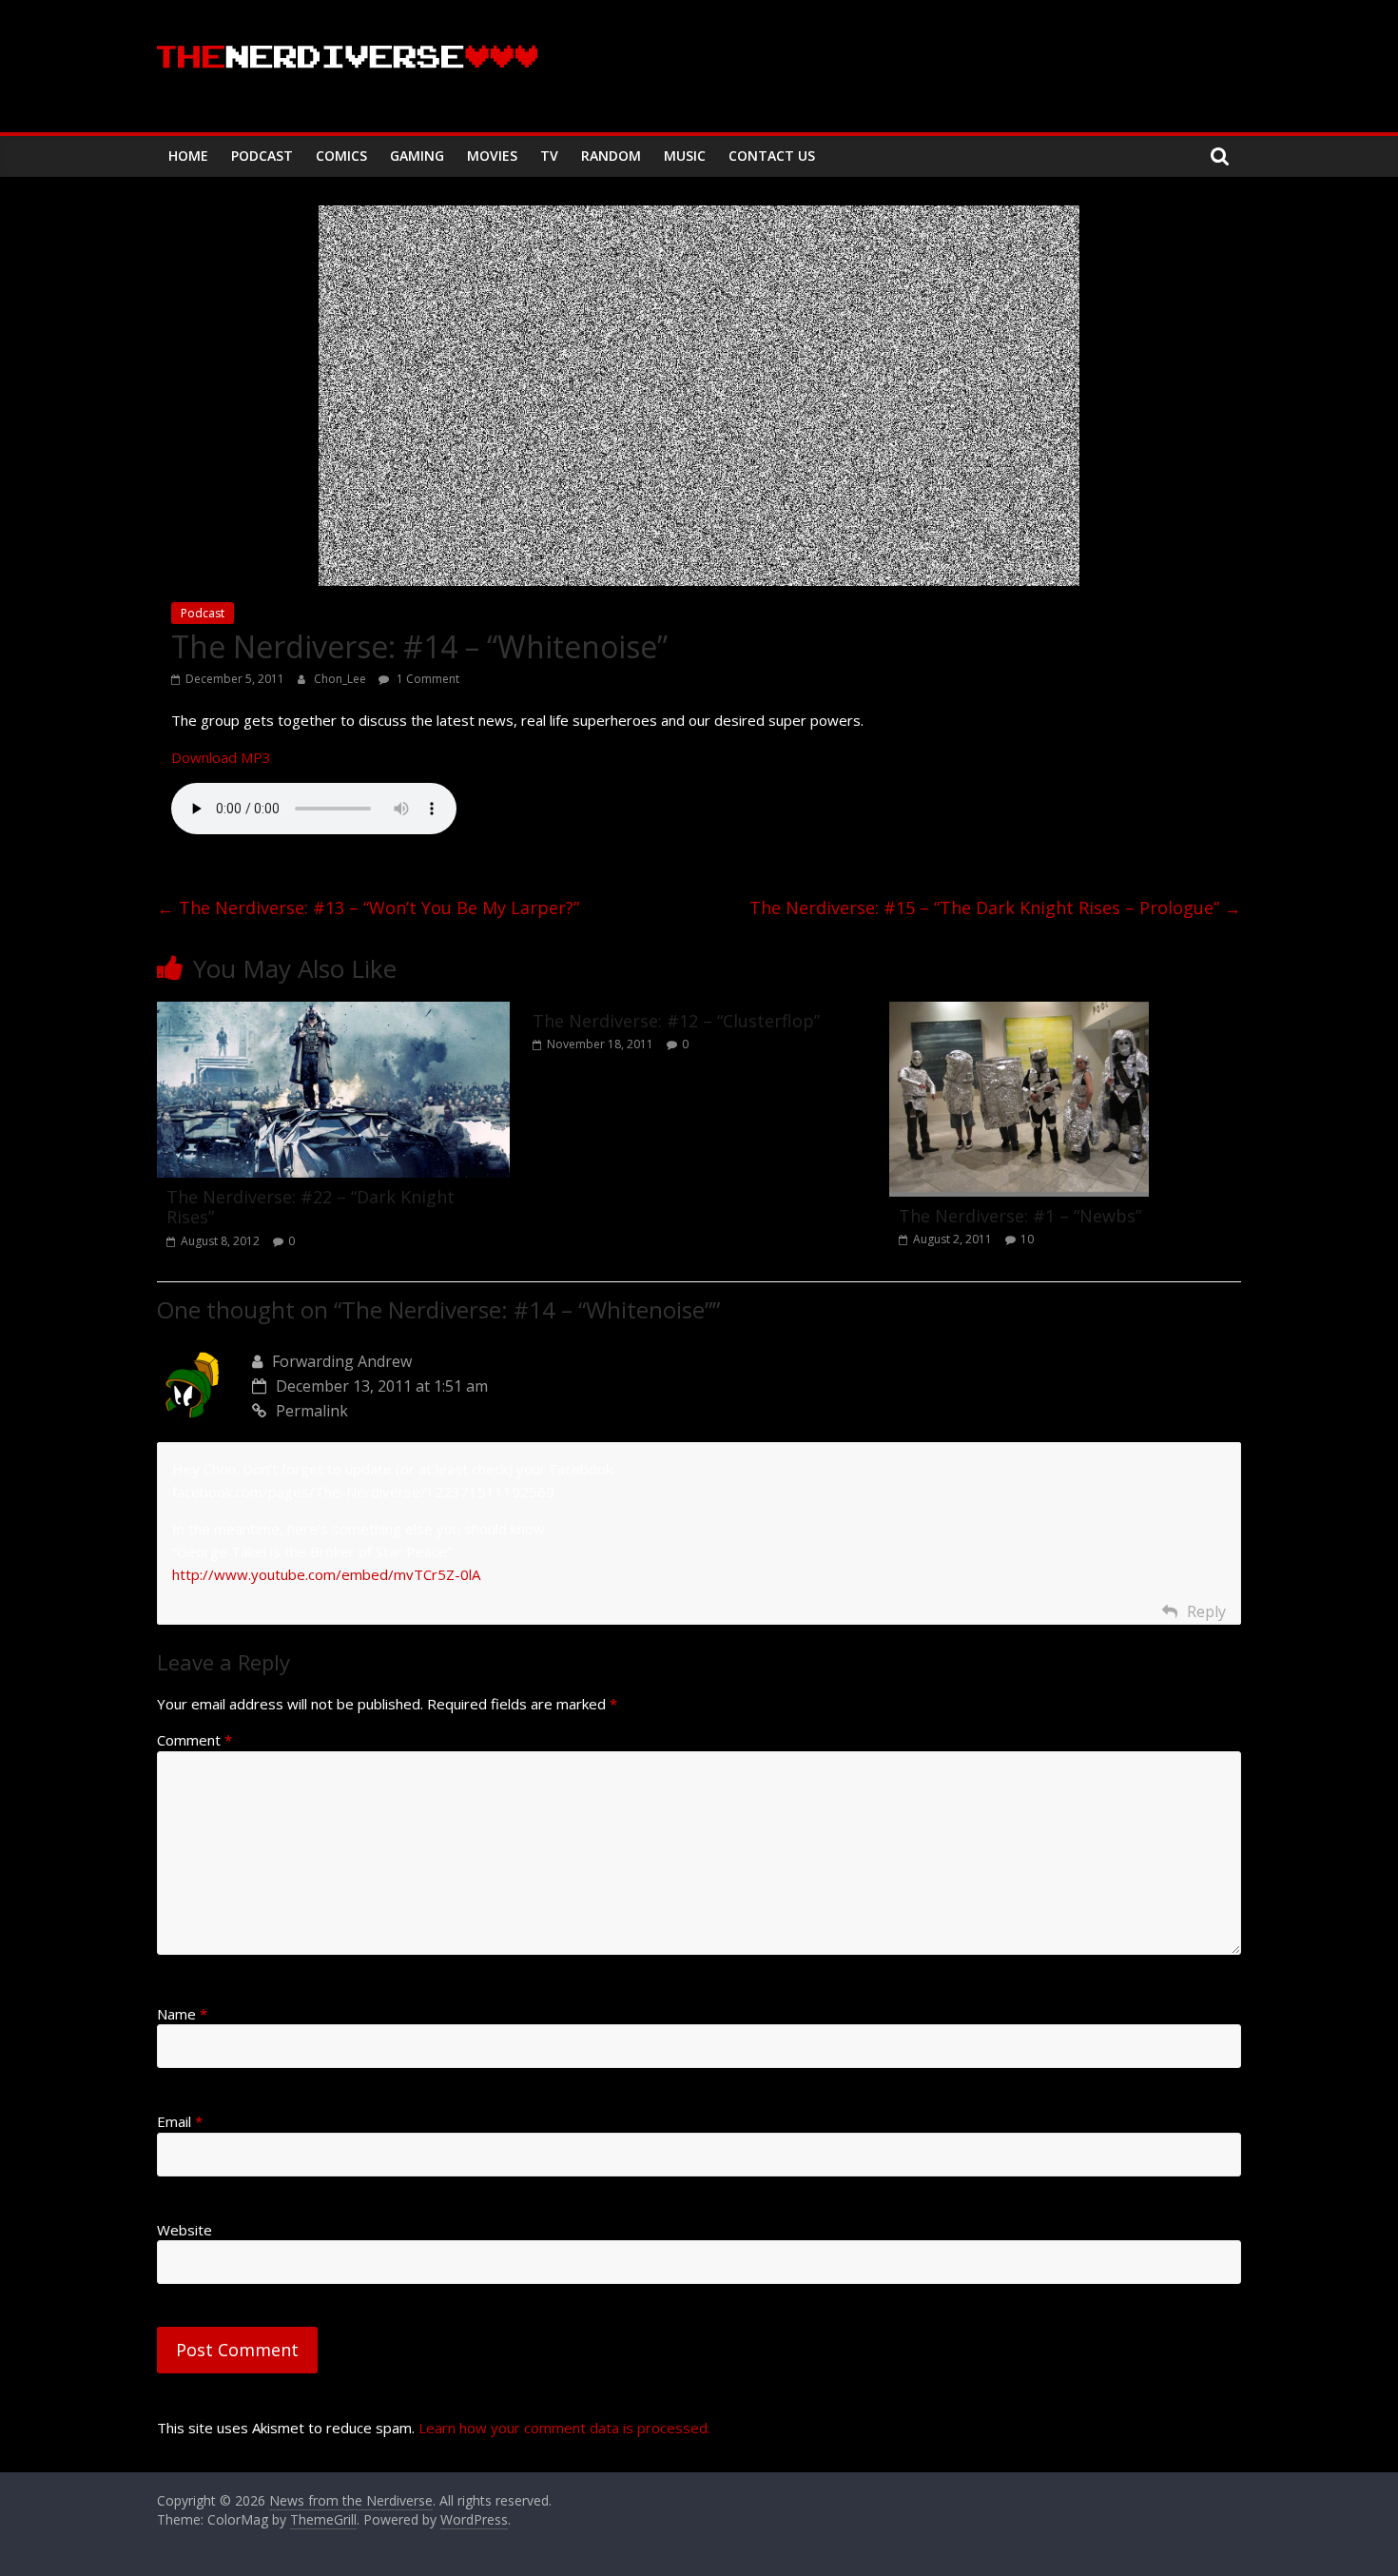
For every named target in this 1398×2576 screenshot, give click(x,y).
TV (549, 156)
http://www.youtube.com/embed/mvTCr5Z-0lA (326, 1574)
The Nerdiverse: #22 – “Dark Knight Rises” (311, 1207)
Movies (492, 156)
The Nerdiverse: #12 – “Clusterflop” (676, 1021)
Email (180, 2121)
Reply (1206, 1611)
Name (182, 2014)
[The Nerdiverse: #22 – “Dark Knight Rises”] (333, 1013)
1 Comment (427, 679)
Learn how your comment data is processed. (564, 2428)
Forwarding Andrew (342, 1361)
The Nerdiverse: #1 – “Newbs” (1020, 1216)
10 (1027, 1239)
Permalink (312, 1411)
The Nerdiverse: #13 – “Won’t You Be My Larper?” (368, 907)
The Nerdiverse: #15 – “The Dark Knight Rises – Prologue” (995, 907)
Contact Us (772, 156)
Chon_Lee (341, 679)
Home (188, 156)
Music (685, 156)
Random (611, 156)
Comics (341, 156)
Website (184, 2230)
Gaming (417, 156)
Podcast (262, 156)
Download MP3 (221, 757)
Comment (194, 1740)
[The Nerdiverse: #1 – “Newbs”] (1019, 1013)
